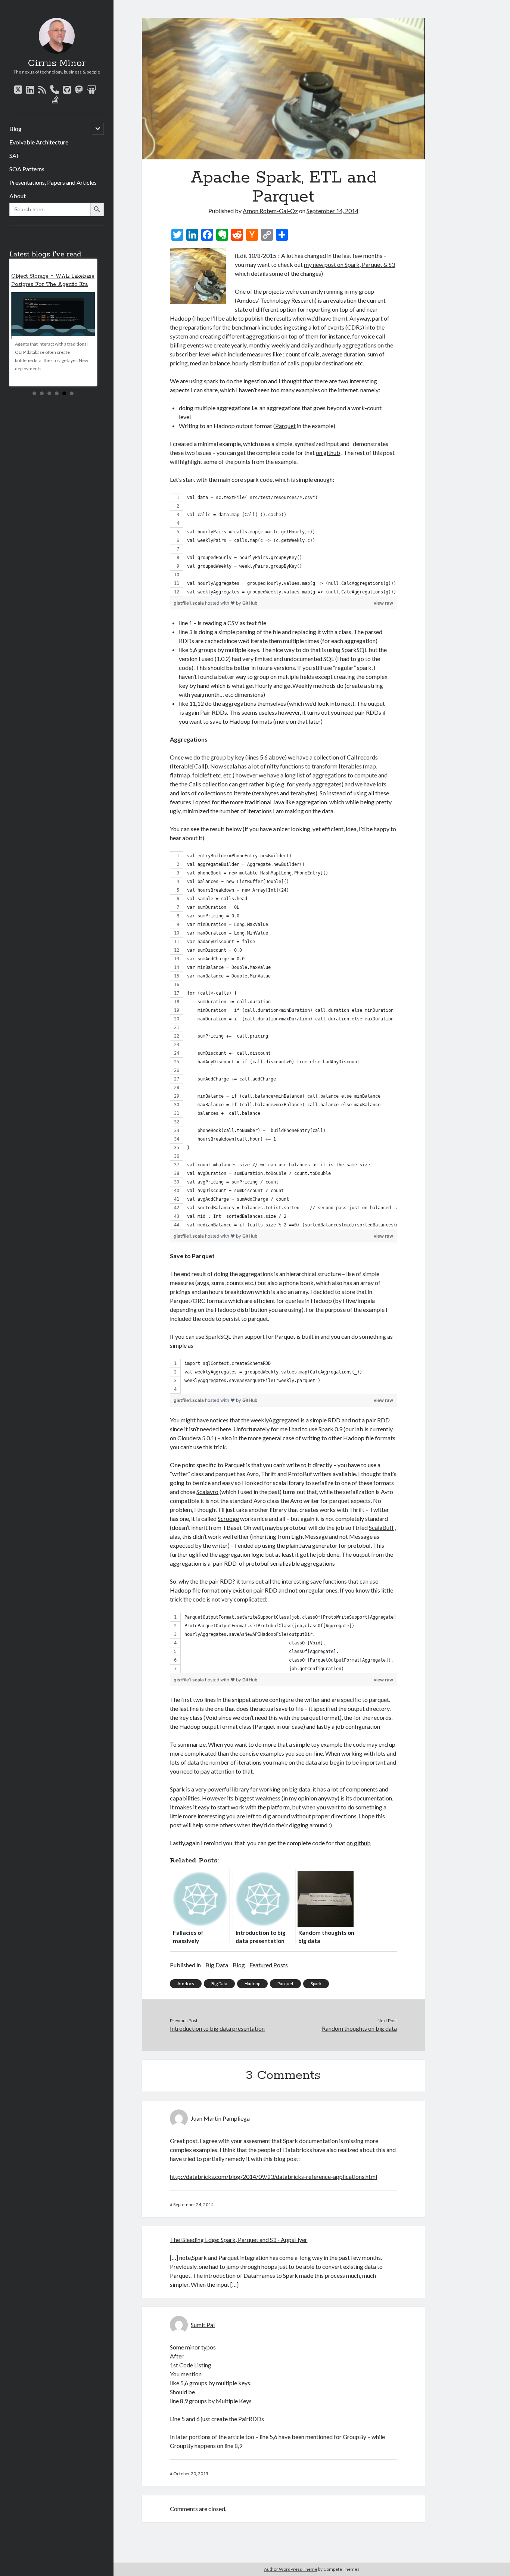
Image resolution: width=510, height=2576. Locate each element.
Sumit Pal (203, 2325)
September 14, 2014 (332, 211)
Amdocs (186, 1984)
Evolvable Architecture (39, 142)
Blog (15, 129)
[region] (283, 545)
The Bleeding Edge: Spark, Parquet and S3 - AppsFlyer (239, 2240)
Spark (316, 1984)
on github (328, 453)
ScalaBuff (381, 1527)
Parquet (285, 426)
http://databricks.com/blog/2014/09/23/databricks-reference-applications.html (273, 2176)
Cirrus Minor (57, 63)
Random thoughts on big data (359, 2028)
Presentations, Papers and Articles (53, 182)
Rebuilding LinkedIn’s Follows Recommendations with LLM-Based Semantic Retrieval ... (49, 284)
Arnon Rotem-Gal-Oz (270, 211)
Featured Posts (269, 1965)
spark (211, 381)
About (18, 196)
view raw (383, 603)
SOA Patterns (27, 169)
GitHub (250, 603)
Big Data (217, 1965)
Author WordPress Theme (291, 2569)
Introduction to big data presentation (217, 2028)
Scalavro (207, 1492)
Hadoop (252, 1984)
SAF (15, 155)
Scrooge (228, 1518)
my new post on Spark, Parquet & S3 (349, 264)
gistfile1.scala (189, 603)
